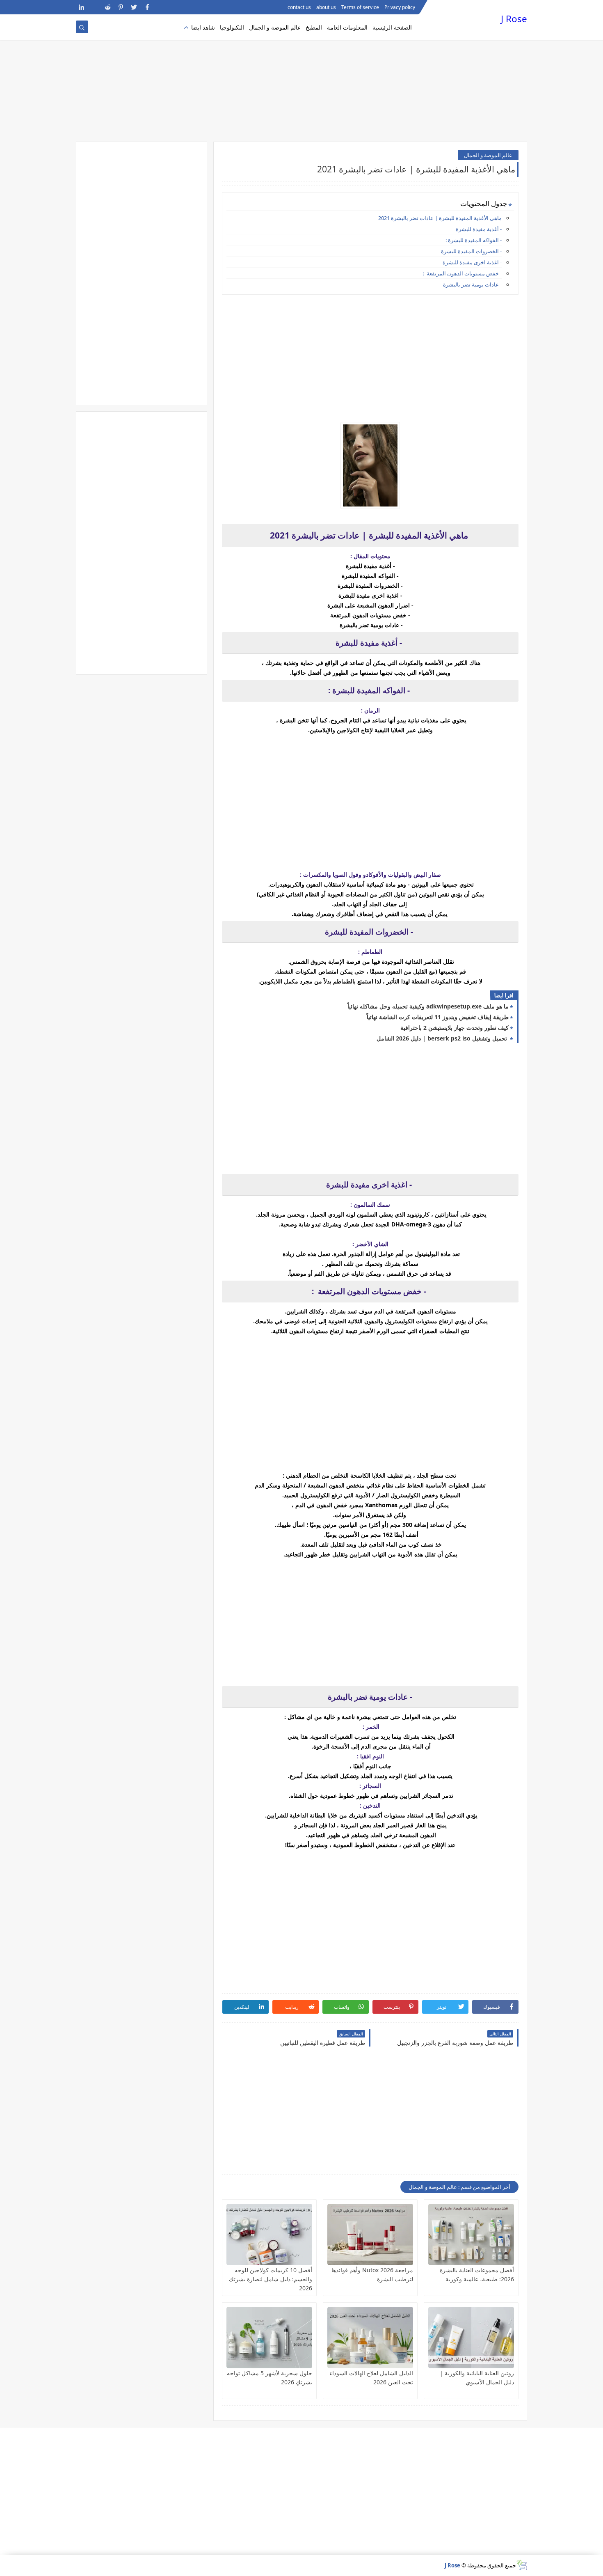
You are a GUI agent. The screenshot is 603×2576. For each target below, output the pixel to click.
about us (326, 7)
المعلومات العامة (347, 27)
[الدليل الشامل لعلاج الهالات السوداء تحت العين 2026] (370, 2338)
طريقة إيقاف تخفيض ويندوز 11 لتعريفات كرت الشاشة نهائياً (438, 1017)
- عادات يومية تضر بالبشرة (472, 284)
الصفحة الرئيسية (392, 27)
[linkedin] (81, 7)
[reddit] (108, 7)
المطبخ (314, 27)
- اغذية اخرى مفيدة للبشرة (472, 262)
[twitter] (134, 7)
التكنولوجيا (232, 27)
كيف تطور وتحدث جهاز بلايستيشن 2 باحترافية (455, 1028)
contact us (299, 7)
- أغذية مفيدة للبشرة (479, 229)
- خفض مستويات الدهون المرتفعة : (462, 273)
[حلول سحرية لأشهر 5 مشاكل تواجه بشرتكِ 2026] (269, 2338)
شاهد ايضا (203, 27)
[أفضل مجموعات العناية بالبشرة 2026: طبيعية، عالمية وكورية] (471, 2235)
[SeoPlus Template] (522, 2565)
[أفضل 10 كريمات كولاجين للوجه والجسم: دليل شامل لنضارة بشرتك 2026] (269, 2235)
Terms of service (360, 7)
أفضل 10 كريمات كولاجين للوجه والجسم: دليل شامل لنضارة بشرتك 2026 (271, 2279)
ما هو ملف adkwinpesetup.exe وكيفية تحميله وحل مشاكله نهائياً (428, 1006)
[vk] (95, 7)
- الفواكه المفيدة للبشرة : (474, 240)
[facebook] (147, 7)
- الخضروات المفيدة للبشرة (471, 251)
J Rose (514, 19)
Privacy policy (400, 7)
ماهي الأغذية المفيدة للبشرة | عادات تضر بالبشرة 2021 (440, 218)
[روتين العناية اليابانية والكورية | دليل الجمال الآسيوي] (471, 2338)
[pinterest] (121, 7)
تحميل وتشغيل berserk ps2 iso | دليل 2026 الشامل (443, 1038)
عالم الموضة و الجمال (275, 27)
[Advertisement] (301, 78)
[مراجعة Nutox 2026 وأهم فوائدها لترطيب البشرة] (370, 2235)
